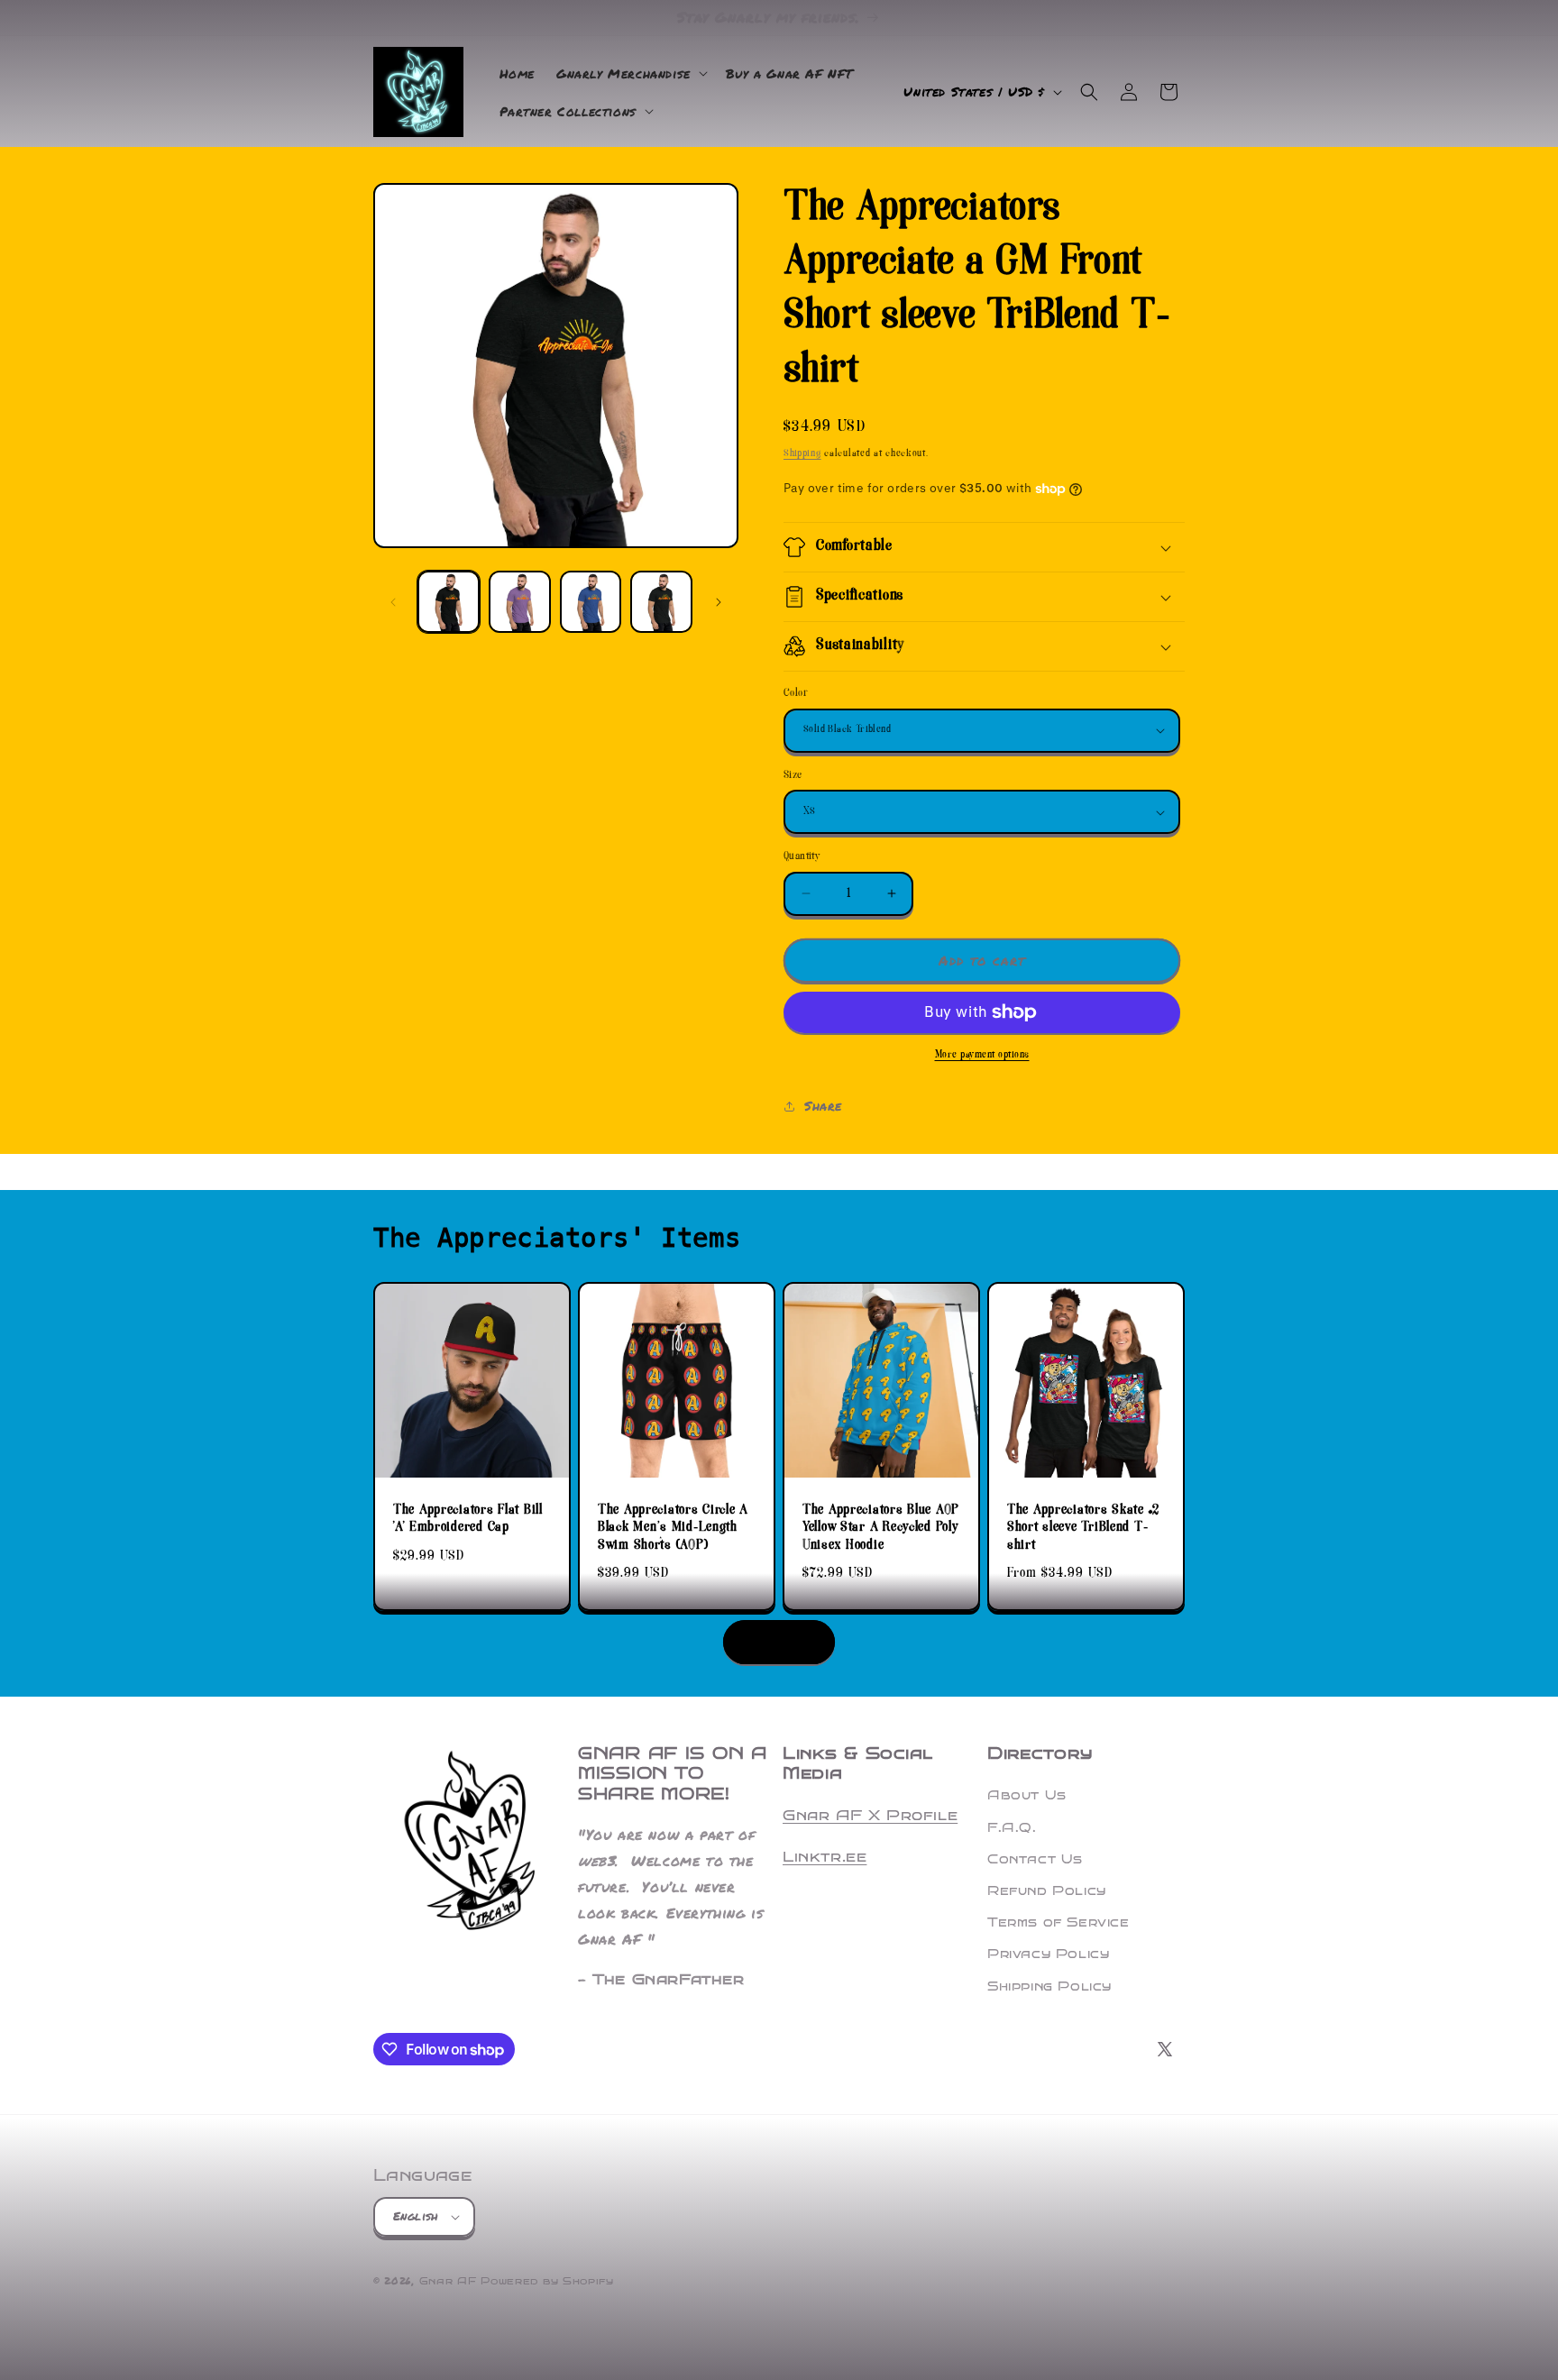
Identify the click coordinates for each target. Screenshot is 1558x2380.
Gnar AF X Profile (870, 1815)
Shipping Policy (1049, 1986)
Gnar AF (448, 2281)
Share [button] (823, 1105)
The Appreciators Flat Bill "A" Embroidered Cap (468, 1520)
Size (793, 776)
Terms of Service (1059, 1922)
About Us (1027, 1795)
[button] (630, 73)
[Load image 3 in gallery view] (591, 602)
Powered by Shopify (547, 2281)
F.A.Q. (1012, 1828)
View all (779, 1642)
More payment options (982, 1055)
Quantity (802, 857)
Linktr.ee (825, 1857)
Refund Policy (1047, 1891)
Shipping (802, 454)
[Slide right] (719, 602)
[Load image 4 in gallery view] (661, 602)
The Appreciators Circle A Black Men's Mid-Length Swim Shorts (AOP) (673, 1528)
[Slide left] (393, 602)
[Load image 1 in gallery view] (449, 602)
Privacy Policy (1048, 1954)
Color (796, 694)
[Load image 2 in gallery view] (520, 602)
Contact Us (1035, 1859)
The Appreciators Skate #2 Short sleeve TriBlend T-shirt (1083, 1528)
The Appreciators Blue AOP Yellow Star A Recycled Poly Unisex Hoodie (881, 1528)
